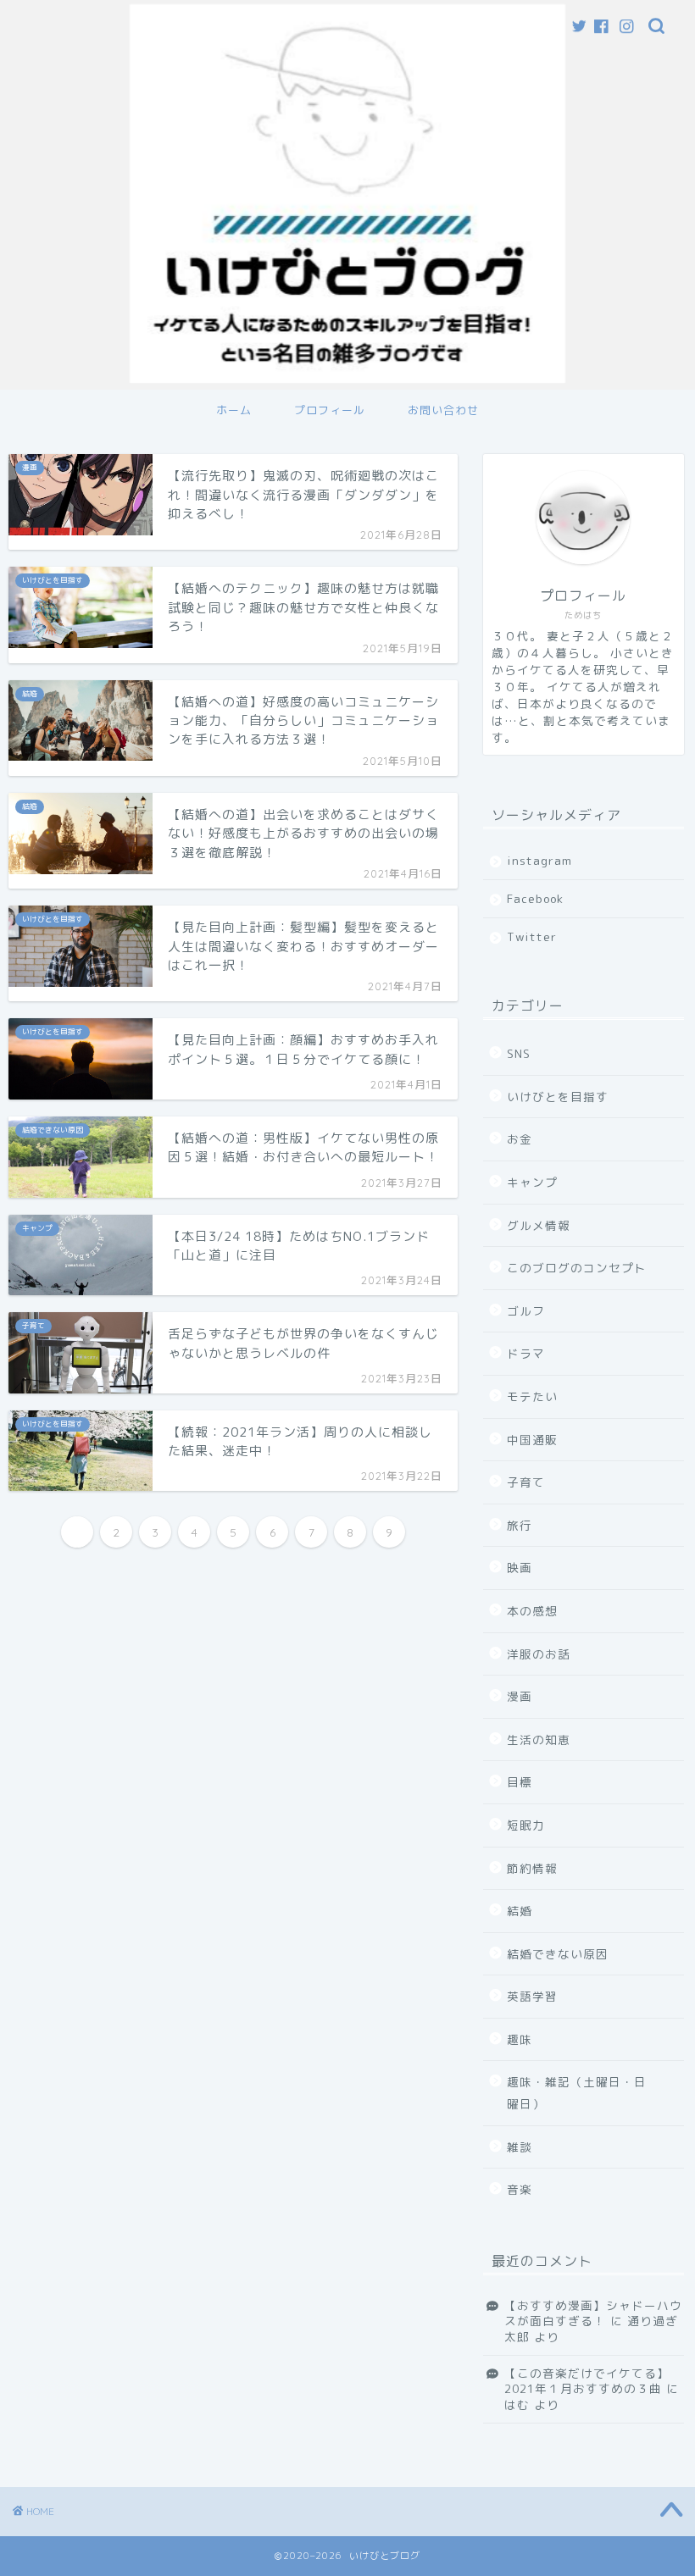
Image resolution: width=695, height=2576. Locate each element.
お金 (520, 1139)
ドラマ (526, 1353)
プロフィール (330, 410)
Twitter (532, 936)
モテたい (532, 1396)
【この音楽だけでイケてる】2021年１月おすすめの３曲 (587, 2381)
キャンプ (532, 1182)
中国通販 (532, 1440)
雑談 (520, 2147)
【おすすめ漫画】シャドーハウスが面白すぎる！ (593, 2313)
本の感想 (532, 1611)
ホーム (234, 410)
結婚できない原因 (558, 1954)
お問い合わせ (443, 410)
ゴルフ (526, 1311)
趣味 (520, 2039)
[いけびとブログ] (348, 382)
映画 (520, 1568)
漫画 (520, 1696)
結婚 (520, 1911)
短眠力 (526, 1825)
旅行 (520, 1525)
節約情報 (532, 1868)
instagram (539, 860)
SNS (519, 1053)
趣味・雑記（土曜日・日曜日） (577, 2093)
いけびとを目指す (558, 1097)
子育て (526, 1482)
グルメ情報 (539, 1225)
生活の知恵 (539, 1739)
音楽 (520, 2189)
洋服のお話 (539, 1654)
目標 (520, 1782)
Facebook (535, 898)
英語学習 (532, 1996)
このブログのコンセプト (577, 1268)
